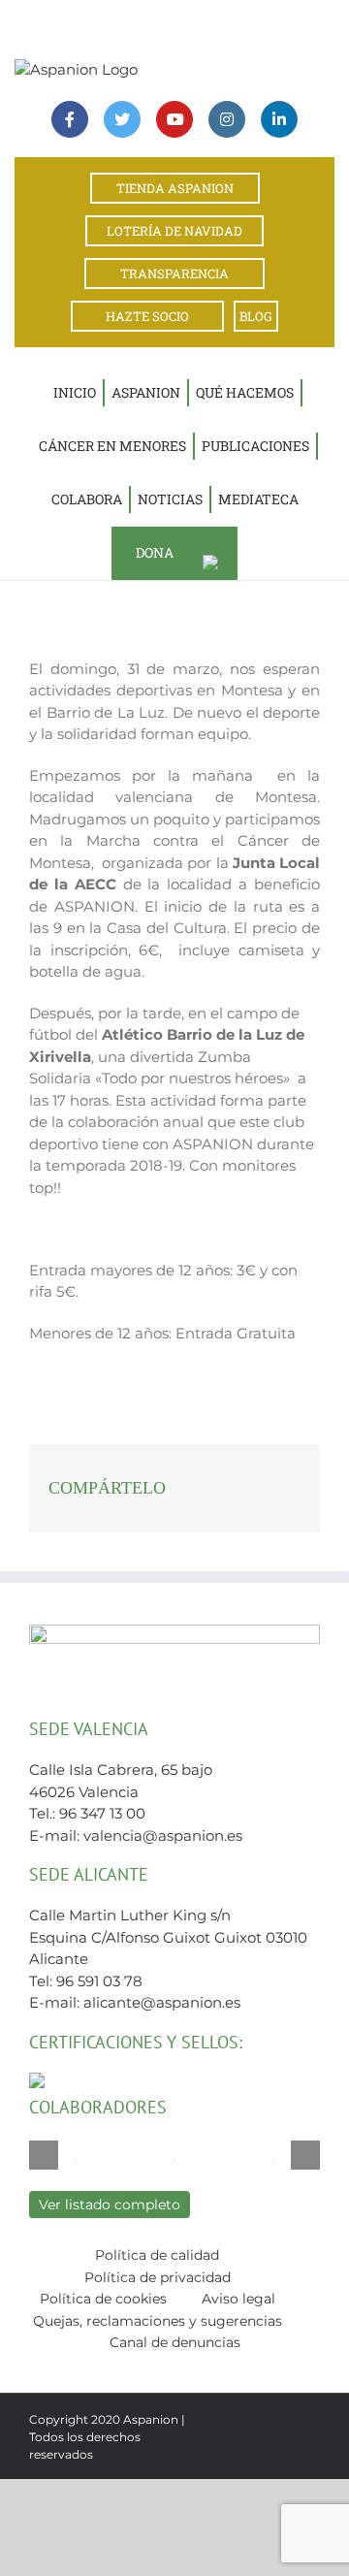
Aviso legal (238, 2299)
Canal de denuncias (175, 2342)
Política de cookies (103, 2299)
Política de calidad (157, 2255)
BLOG (256, 316)
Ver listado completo (110, 2205)
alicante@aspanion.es (162, 2002)
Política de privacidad (158, 2277)
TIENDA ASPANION (175, 188)
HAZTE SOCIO (147, 316)
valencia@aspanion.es (163, 1835)
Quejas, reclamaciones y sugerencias (158, 2321)
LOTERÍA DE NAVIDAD (174, 231)
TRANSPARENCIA (174, 274)
